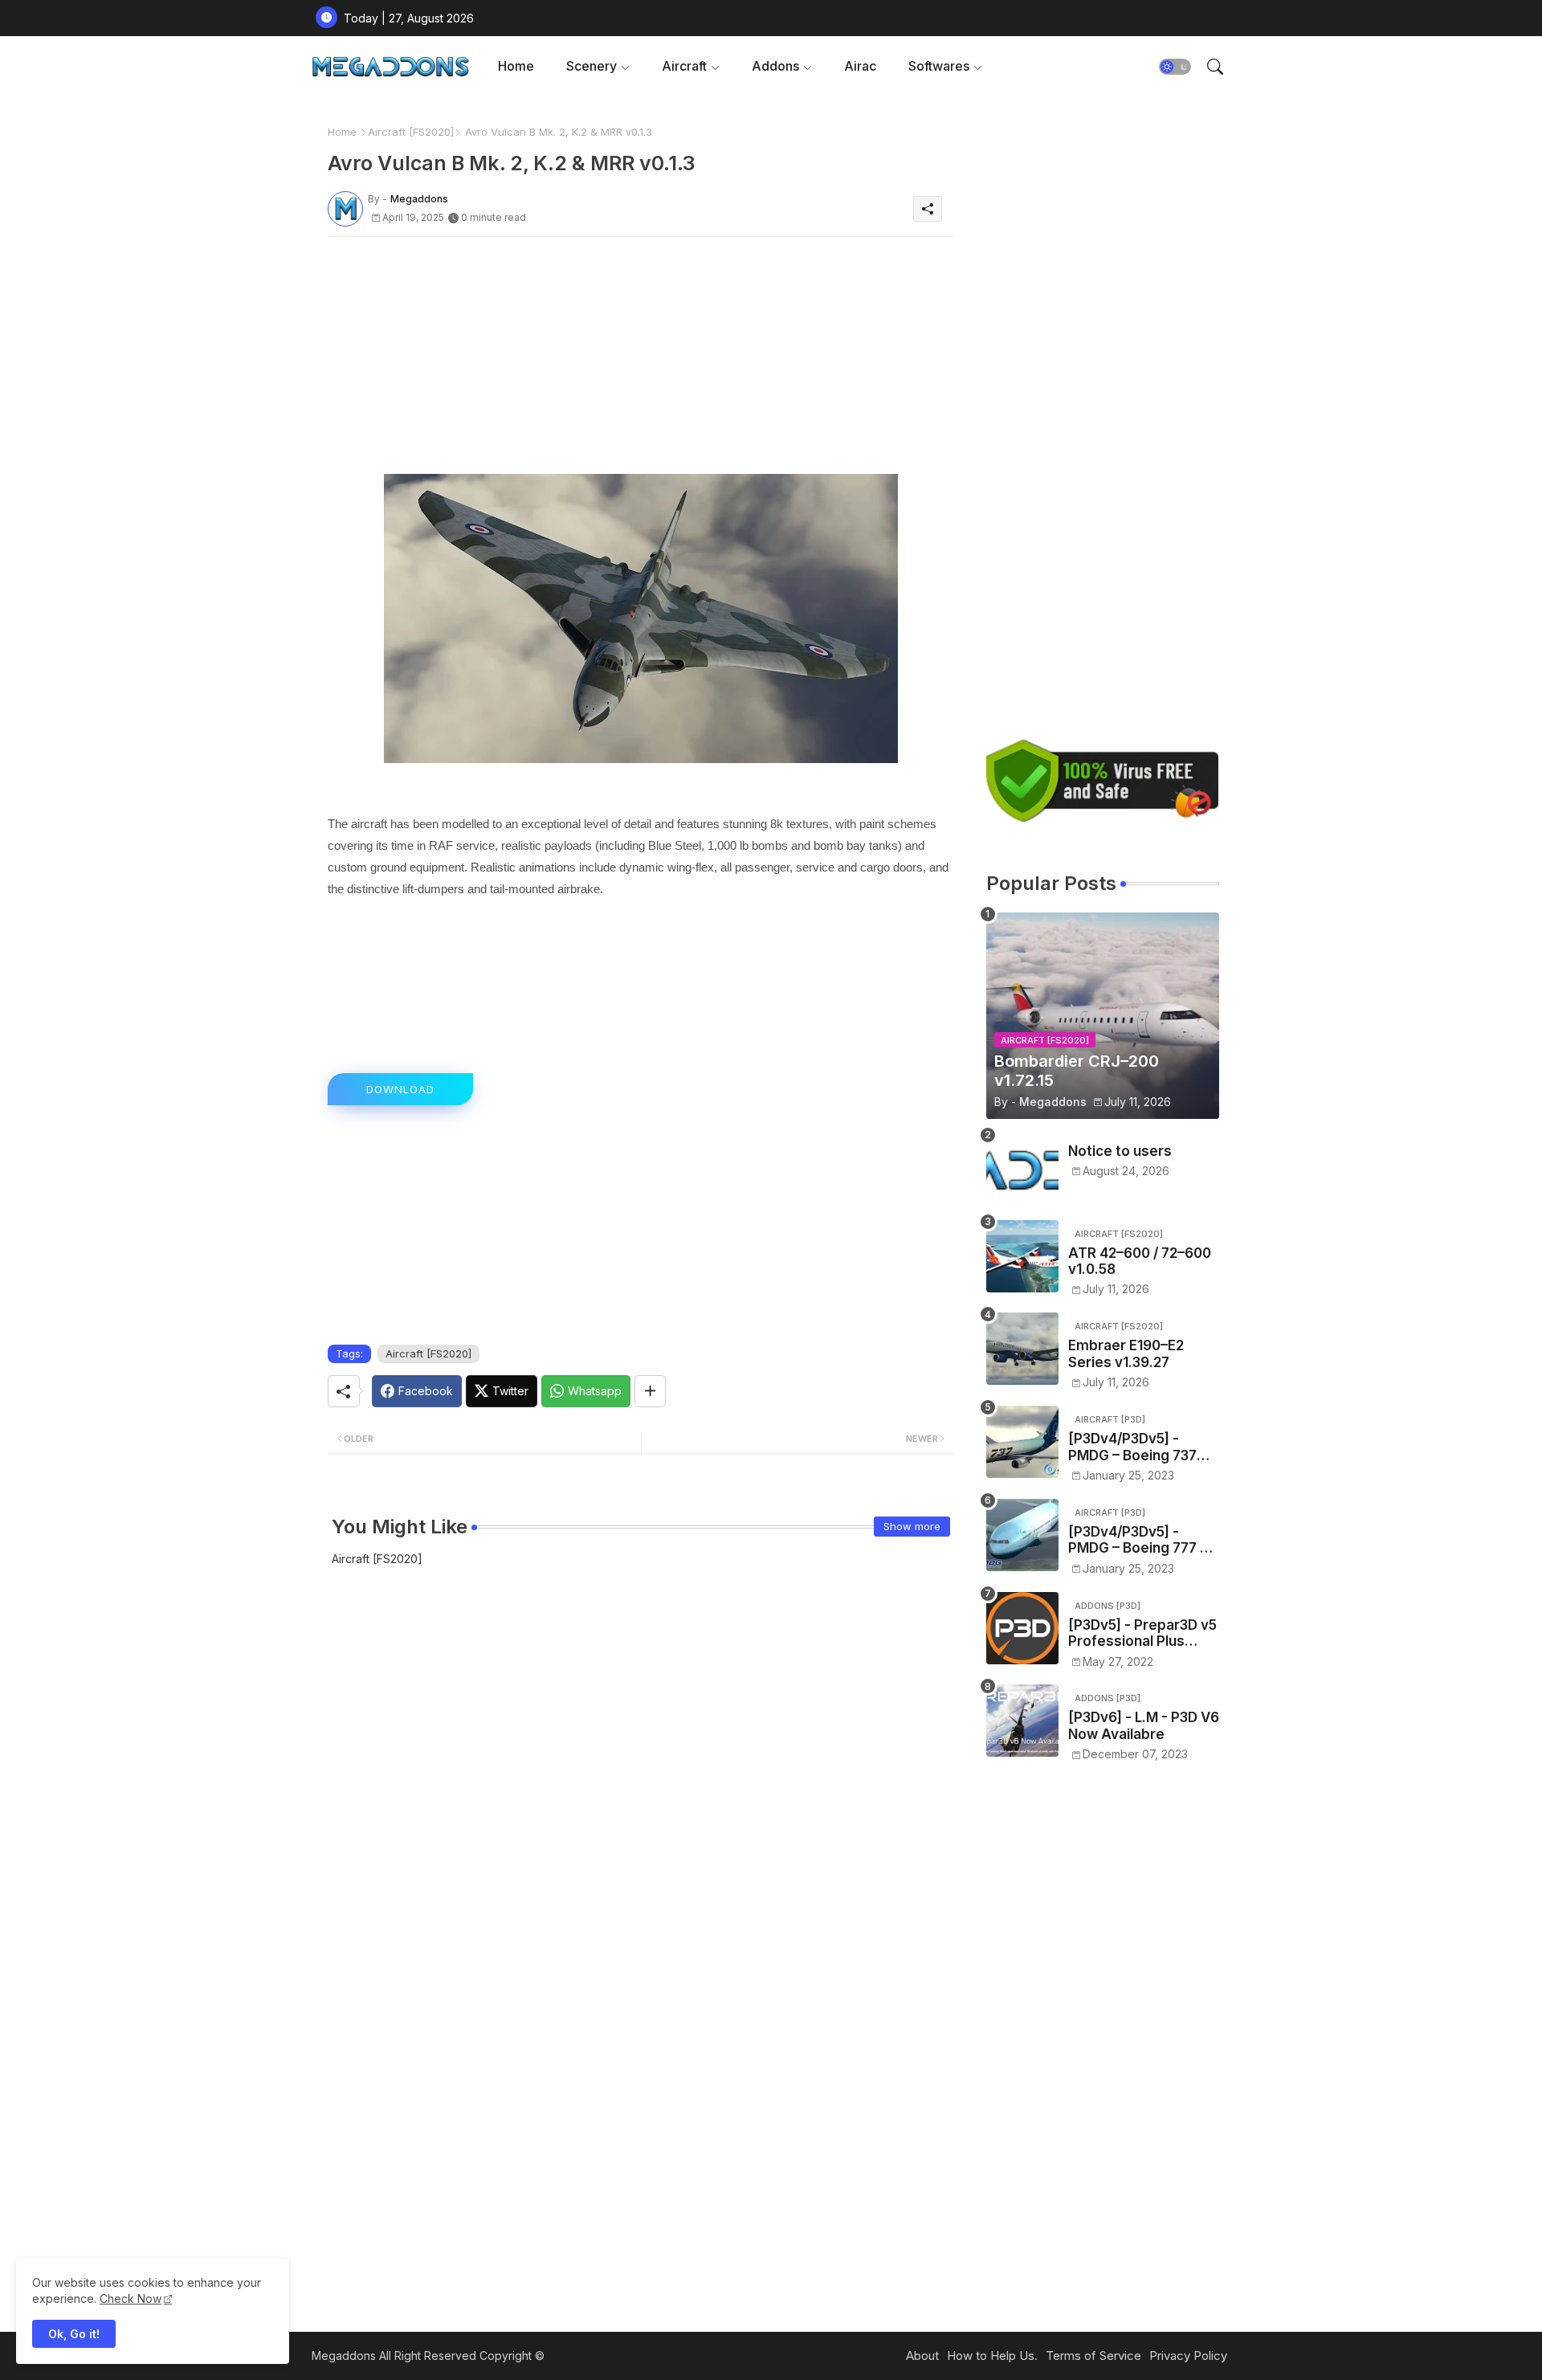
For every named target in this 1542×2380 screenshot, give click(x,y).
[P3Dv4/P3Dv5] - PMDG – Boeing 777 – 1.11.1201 (1138, 1540)
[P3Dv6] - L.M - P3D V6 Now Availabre (1144, 1725)
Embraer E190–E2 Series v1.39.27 (1126, 1353)
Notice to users (1120, 1151)
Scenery (592, 66)
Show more (912, 1526)
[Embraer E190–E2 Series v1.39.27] (1022, 1349)
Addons (775, 66)
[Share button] (650, 1391)
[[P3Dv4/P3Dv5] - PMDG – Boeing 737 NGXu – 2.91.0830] (1022, 1442)
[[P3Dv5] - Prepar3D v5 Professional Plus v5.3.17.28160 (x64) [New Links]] (1022, 1628)
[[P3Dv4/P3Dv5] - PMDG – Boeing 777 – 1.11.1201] (1022, 1535)
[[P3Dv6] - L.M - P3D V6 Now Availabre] (1022, 1721)
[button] (1175, 67)
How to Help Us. (992, 2356)
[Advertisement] (641, 361)
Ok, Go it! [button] (74, 2334)
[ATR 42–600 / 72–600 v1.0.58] (1022, 1256)
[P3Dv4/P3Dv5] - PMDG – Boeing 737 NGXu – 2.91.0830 (1132, 1447)
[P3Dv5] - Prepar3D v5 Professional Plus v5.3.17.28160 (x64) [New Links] (1142, 1633)
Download (400, 1089)
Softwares (939, 66)
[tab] (516, 66)
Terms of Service (1093, 2356)
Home (516, 66)
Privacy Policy (1188, 2356)
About (922, 2356)
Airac (860, 66)
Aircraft (684, 66)
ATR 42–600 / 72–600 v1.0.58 (1140, 1261)
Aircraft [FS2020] (411, 132)
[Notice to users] (1022, 1170)
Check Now (131, 2298)
